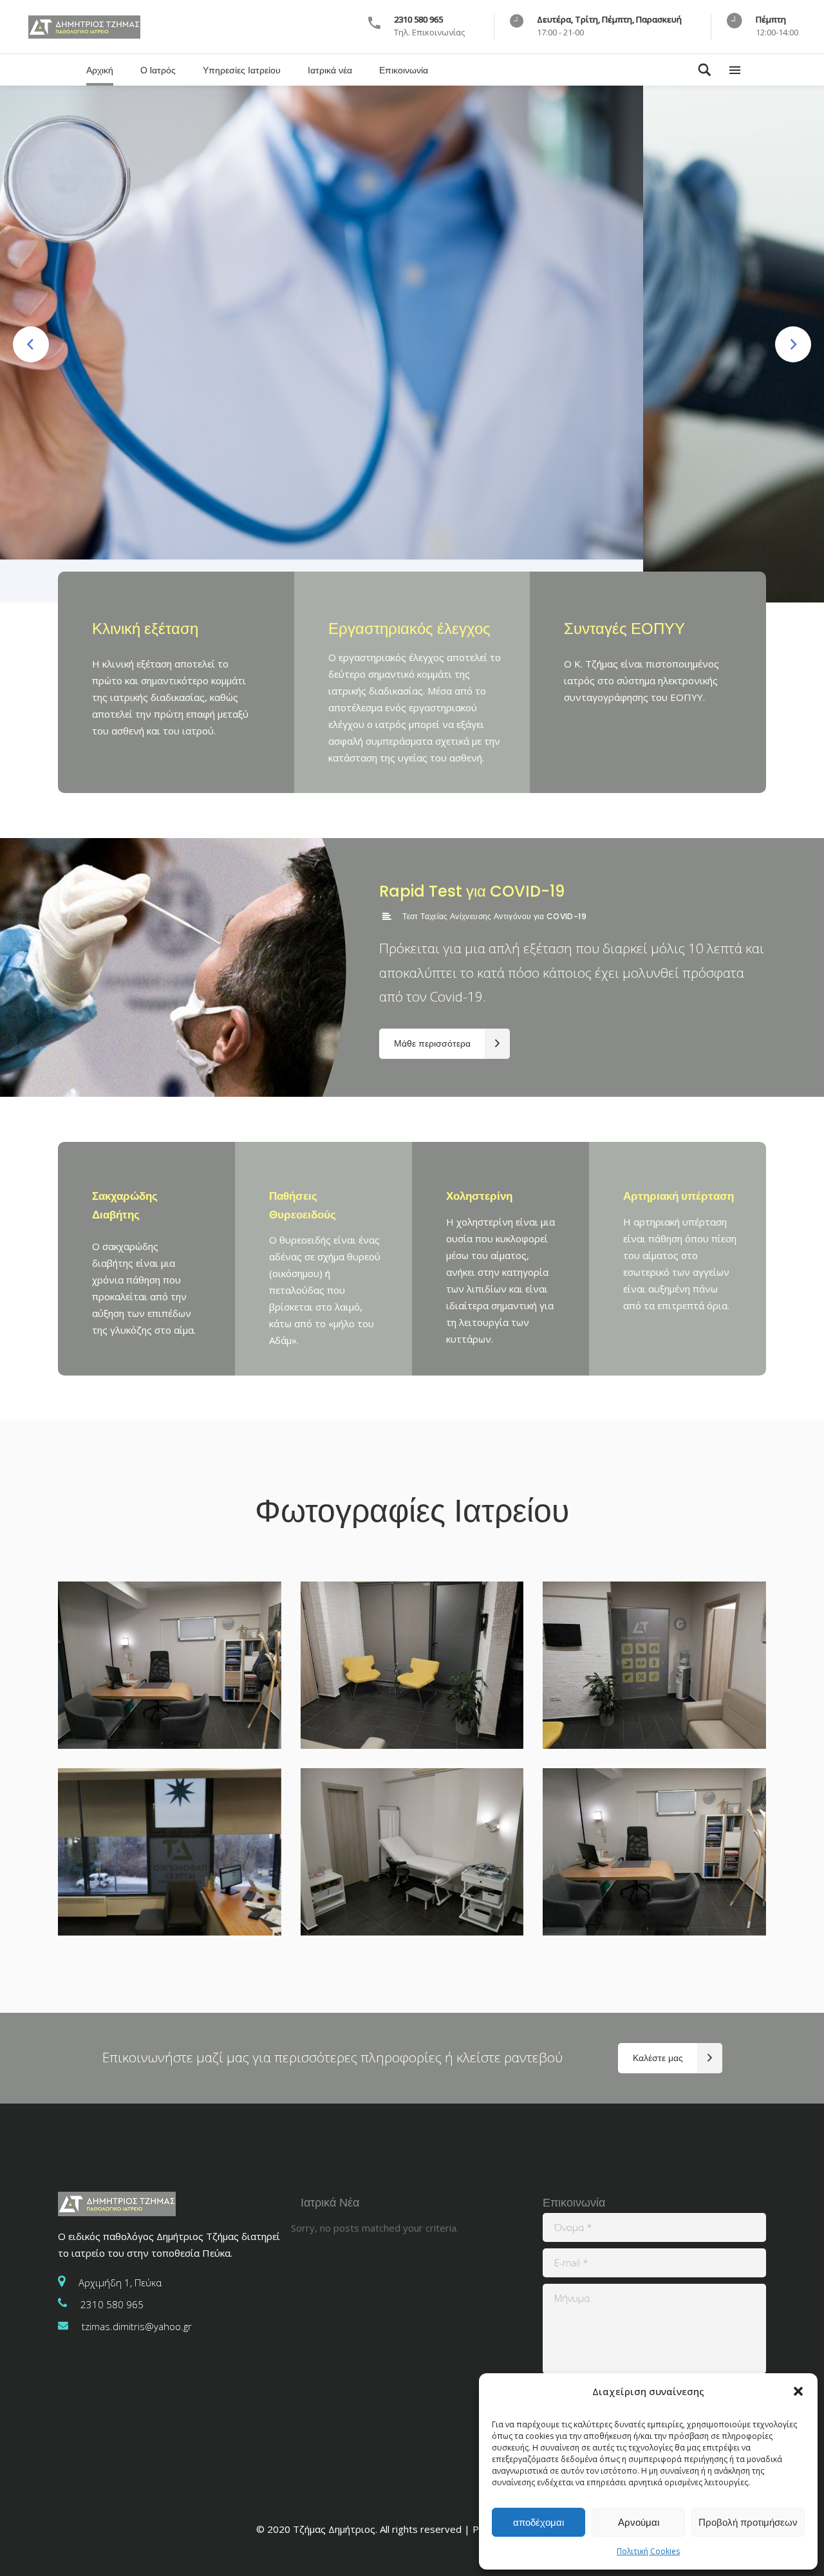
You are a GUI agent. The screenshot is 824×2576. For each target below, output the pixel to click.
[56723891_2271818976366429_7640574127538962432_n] (170, 1852)
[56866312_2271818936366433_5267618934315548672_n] (654, 1852)
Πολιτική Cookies (648, 2551)
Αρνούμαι (639, 2522)
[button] (798, 2391)
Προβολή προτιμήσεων (748, 2522)
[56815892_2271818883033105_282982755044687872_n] (412, 1665)
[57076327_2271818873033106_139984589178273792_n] (412, 1852)
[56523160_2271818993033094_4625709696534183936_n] (654, 1665)
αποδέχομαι (538, 2522)
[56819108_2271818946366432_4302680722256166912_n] (170, 1665)
